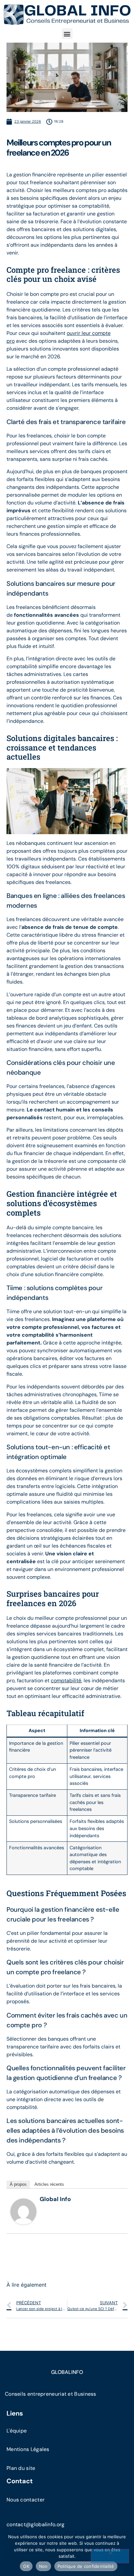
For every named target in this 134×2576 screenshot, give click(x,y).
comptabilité (66, 1681)
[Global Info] (23, 2223)
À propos (18, 2184)
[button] (67, 34)
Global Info (55, 2199)
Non (43, 2566)
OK (26, 2566)
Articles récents (49, 2184)
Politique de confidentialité (86, 2566)
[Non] (110, 2556)
